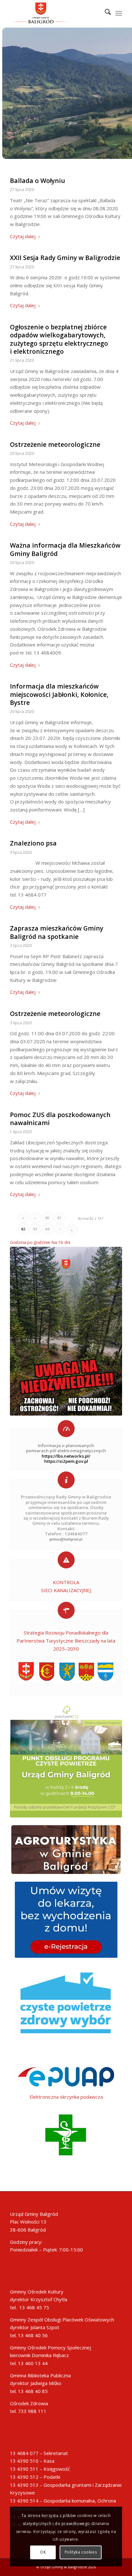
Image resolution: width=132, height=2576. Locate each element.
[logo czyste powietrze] (66, 2007)
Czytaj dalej (23, 236)
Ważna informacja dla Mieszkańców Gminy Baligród (65, 549)
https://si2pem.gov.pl (66, 1461)
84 (47, 1229)
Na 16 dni (61, 1242)
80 (47, 1218)
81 (60, 1218)
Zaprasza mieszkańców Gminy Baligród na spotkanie (57, 932)
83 (35, 1229)
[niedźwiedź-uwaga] (66, 1331)
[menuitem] (105, 13)
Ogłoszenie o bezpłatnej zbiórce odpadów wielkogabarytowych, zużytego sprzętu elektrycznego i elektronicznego (59, 339)
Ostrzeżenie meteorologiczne (55, 444)
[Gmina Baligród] (66, 1761)
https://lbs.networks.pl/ (66, 1456)
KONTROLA (66, 1582)
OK (43, 2552)
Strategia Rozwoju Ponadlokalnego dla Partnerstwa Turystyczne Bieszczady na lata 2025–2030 (66, 1641)
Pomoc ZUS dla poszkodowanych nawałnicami (60, 1119)
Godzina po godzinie (30, 1242)
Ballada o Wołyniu (37, 181)
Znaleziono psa (33, 843)
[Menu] (119, 13)
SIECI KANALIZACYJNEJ (66, 1590)
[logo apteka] (66, 2135)
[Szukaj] (105, 13)
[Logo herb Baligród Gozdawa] (55, 13)
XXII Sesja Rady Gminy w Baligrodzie (65, 258)
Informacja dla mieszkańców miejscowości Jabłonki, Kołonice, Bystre (59, 694)
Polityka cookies (81, 2552)
